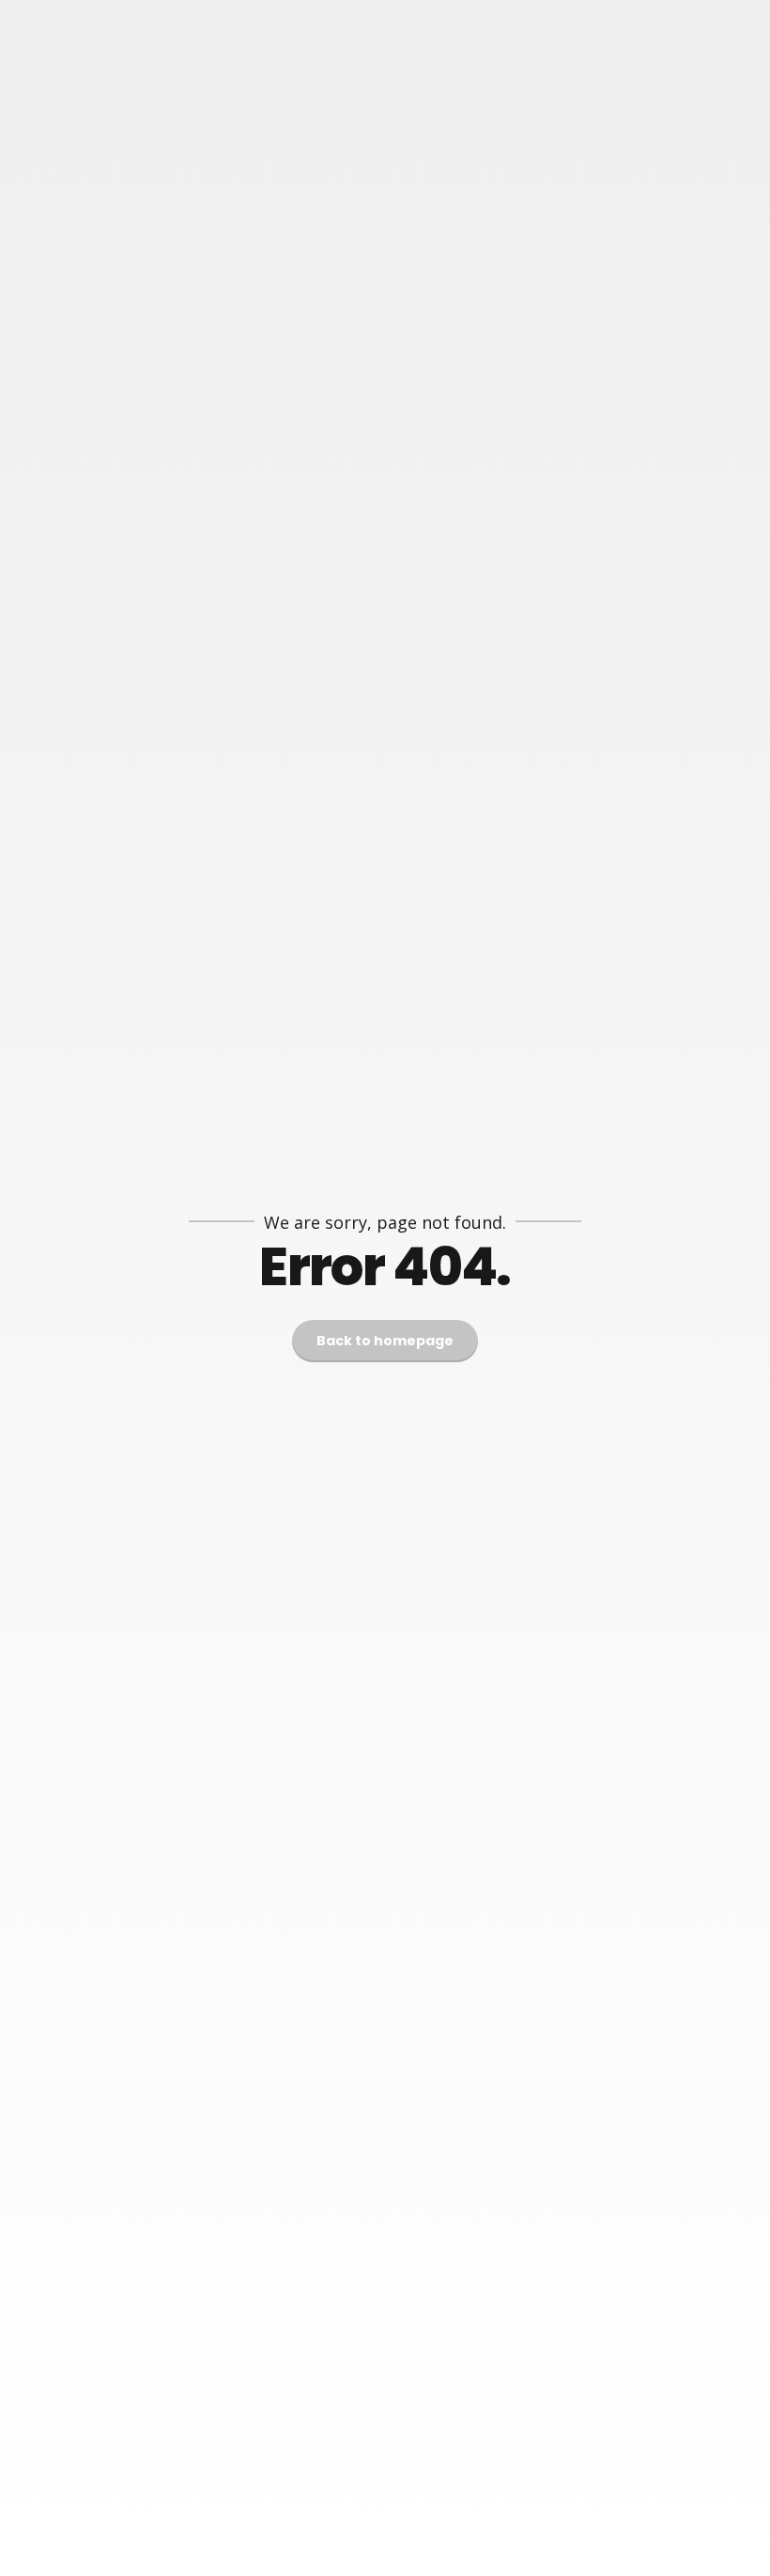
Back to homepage (385, 1341)
